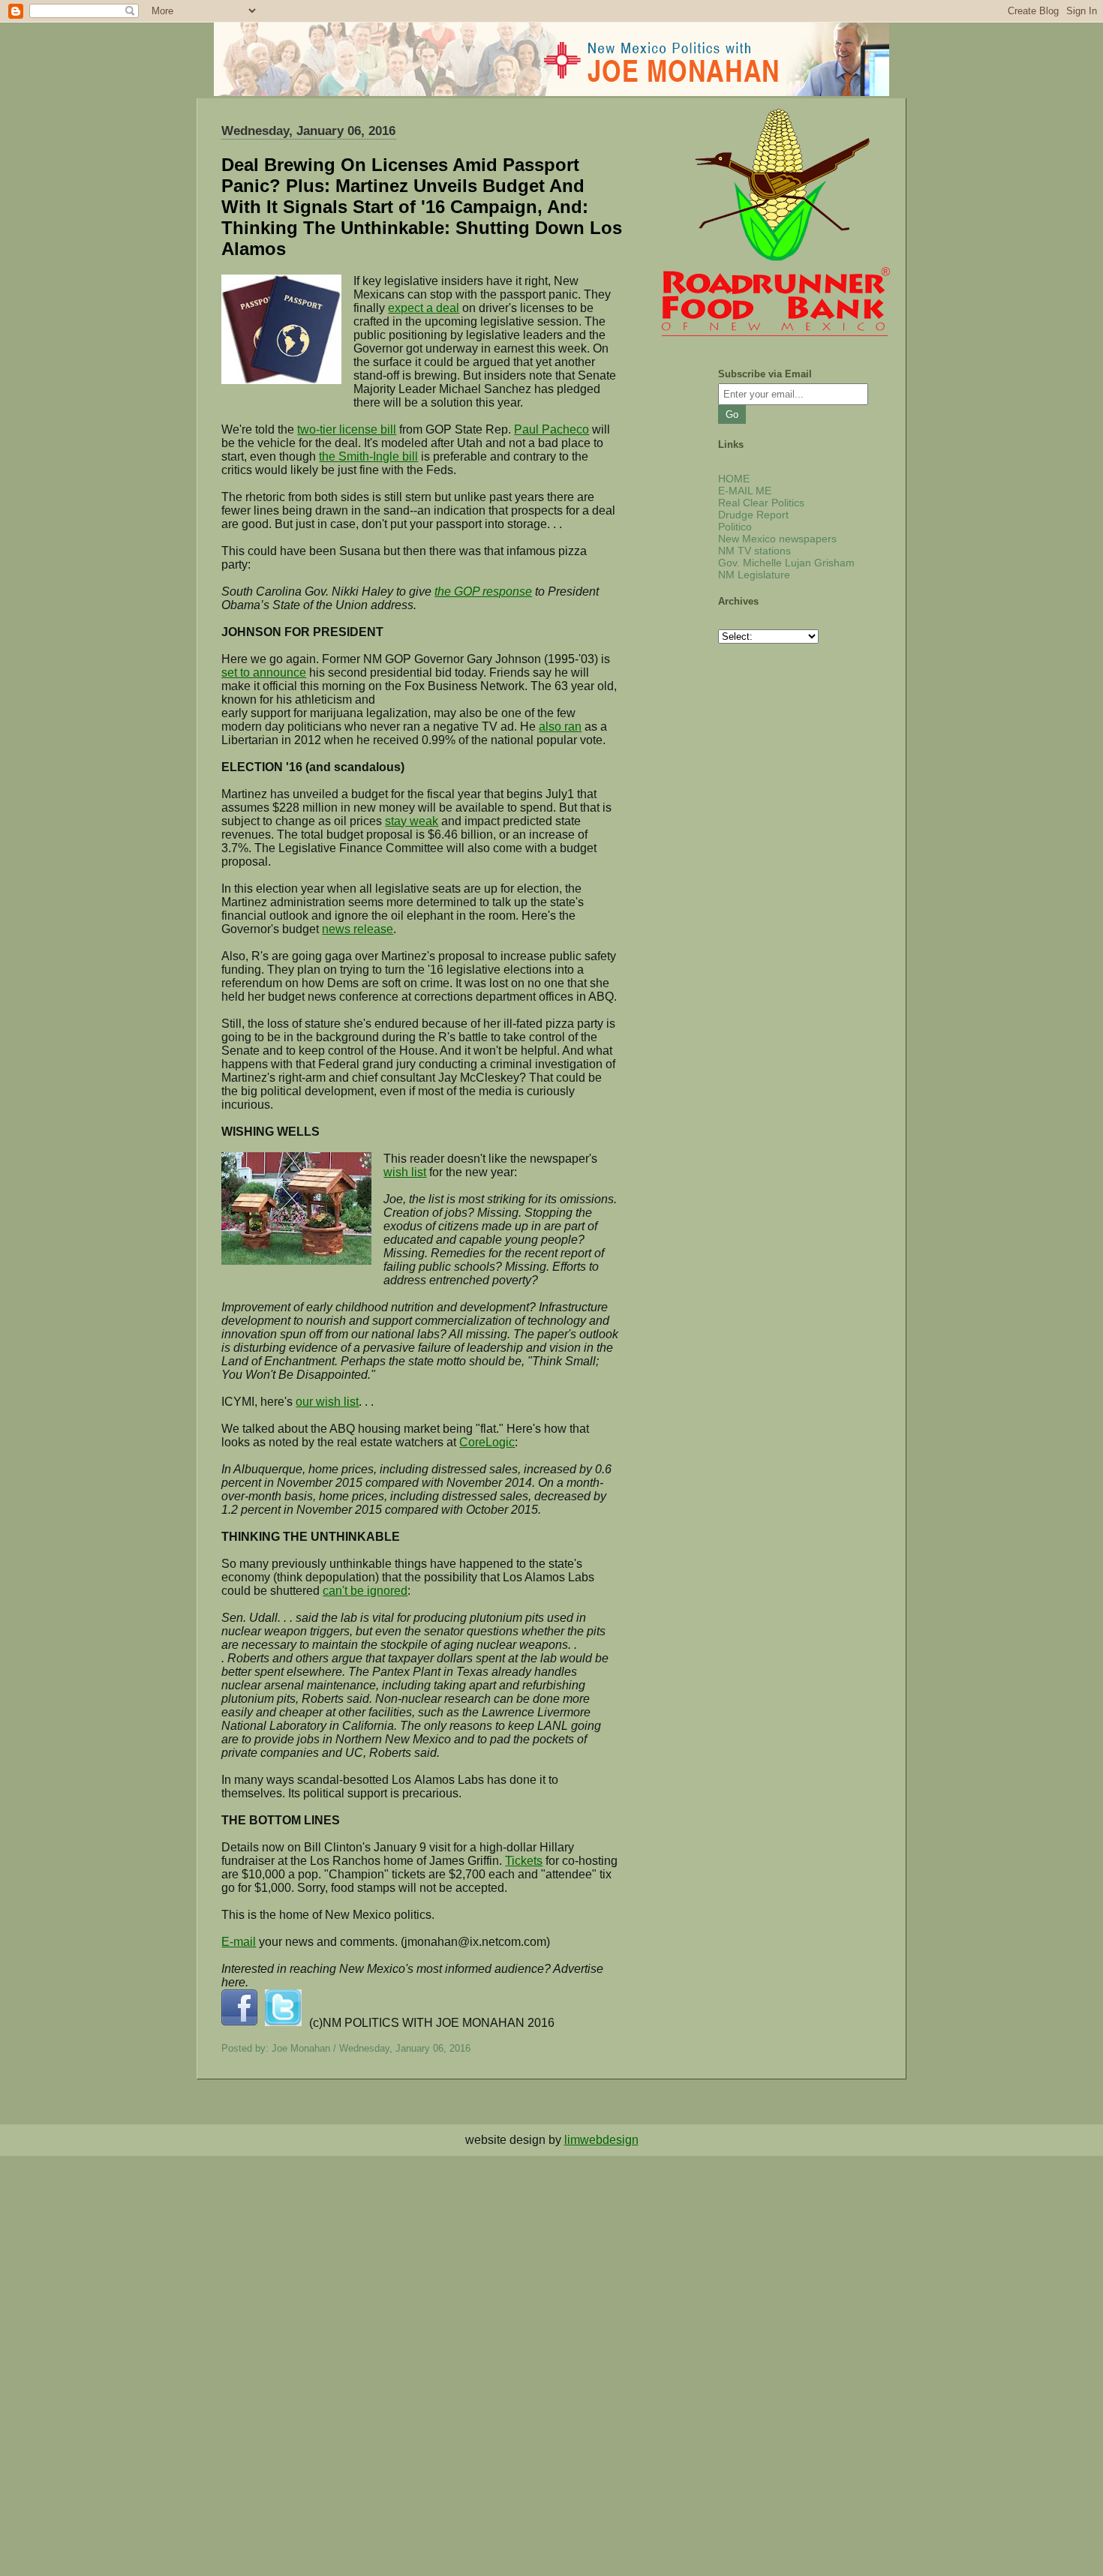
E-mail (239, 1942)
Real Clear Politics (761, 503)
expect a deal (424, 308)
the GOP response (483, 591)
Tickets (524, 1861)
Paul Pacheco (551, 429)
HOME (734, 479)
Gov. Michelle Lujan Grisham (786, 563)
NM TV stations (754, 551)
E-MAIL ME (745, 491)
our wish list (327, 1402)
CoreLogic (487, 1442)
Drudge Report (753, 515)
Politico (735, 527)
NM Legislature (754, 575)
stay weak (412, 821)
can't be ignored (365, 1591)
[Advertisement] (450, 2261)
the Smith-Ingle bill (368, 456)
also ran (560, 727)
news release (358, 929)
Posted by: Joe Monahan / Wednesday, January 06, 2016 (346, 2048)
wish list (405, 1172)
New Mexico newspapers (777, 539)
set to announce (264, 673)
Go (732, 414)
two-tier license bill (347, 429)
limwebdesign (601, 2140)
